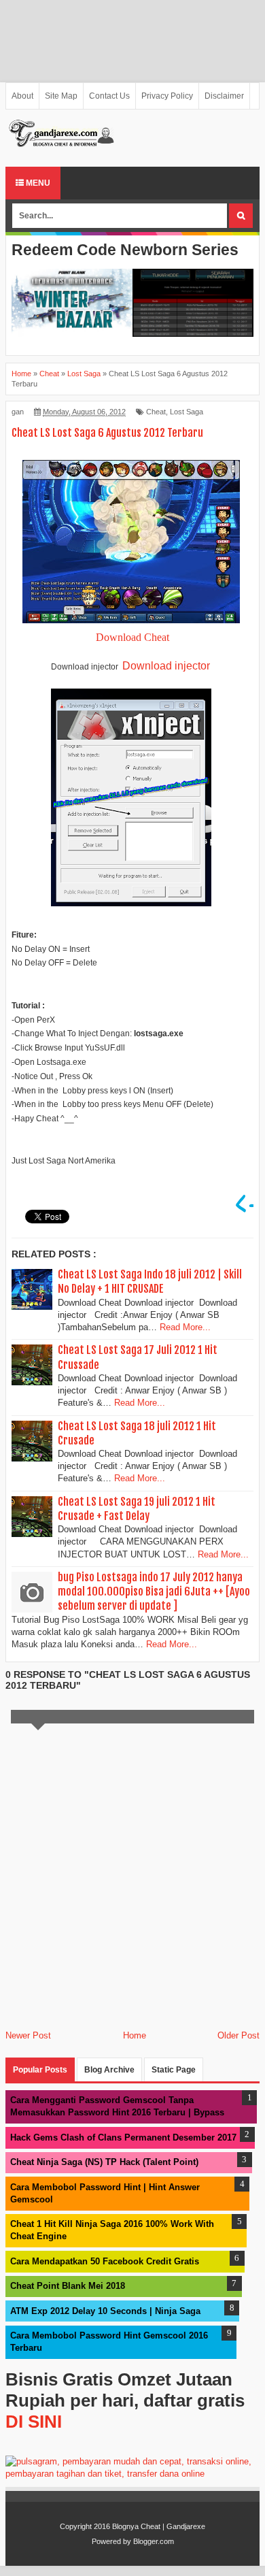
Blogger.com (154, 2541)
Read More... (185, 1327)
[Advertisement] (132, 41)
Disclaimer (224, 96)
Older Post (238, 2035)
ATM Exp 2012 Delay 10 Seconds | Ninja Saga (105, 2311)
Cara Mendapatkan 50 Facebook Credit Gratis (105, 2261)
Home (135, 2035)
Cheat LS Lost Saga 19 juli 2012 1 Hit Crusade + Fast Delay (137, 1509)
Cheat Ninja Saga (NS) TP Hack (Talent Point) (104, 2162)
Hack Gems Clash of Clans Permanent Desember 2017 (123, 2137)
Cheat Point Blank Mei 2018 (68, 2286)
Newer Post (28, 2035)
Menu (37, 183)
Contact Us (109, 96)
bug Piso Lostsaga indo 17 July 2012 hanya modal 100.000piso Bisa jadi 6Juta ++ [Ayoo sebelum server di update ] (154, 1591)
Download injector (166, 666)
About (22, 96)
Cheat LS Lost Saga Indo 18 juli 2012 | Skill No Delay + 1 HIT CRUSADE (150, 1282)
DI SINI (34, 2422)
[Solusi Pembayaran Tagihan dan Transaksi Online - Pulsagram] (132, 2474)
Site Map (61, 96)
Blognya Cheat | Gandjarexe (159, 2526)
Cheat (156, 412)
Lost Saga (187, 412)
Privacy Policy (167, 96)
